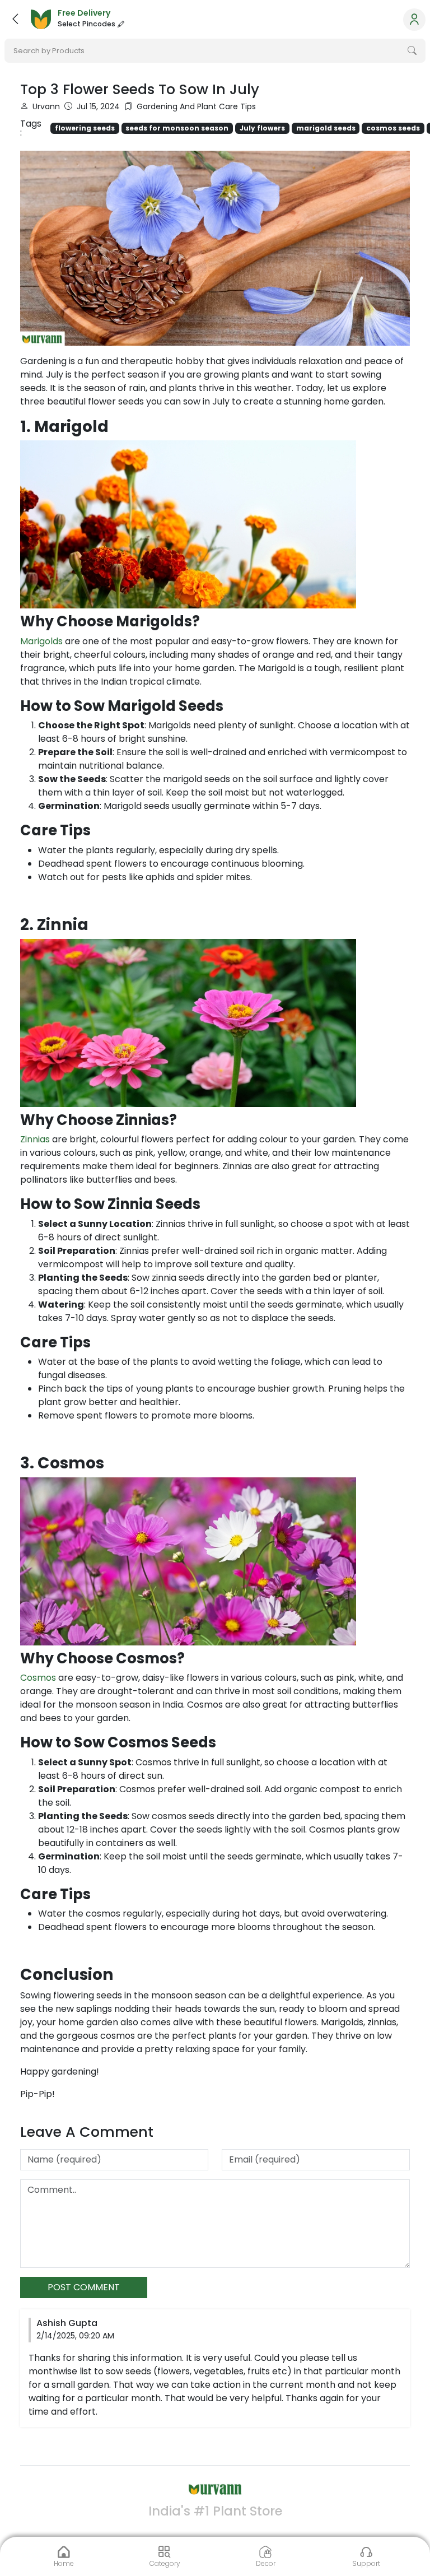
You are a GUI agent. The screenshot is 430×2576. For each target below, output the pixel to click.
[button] (15, 19)
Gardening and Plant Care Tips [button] (196, 106)
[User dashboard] (414, 20)
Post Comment (84, 2287)
